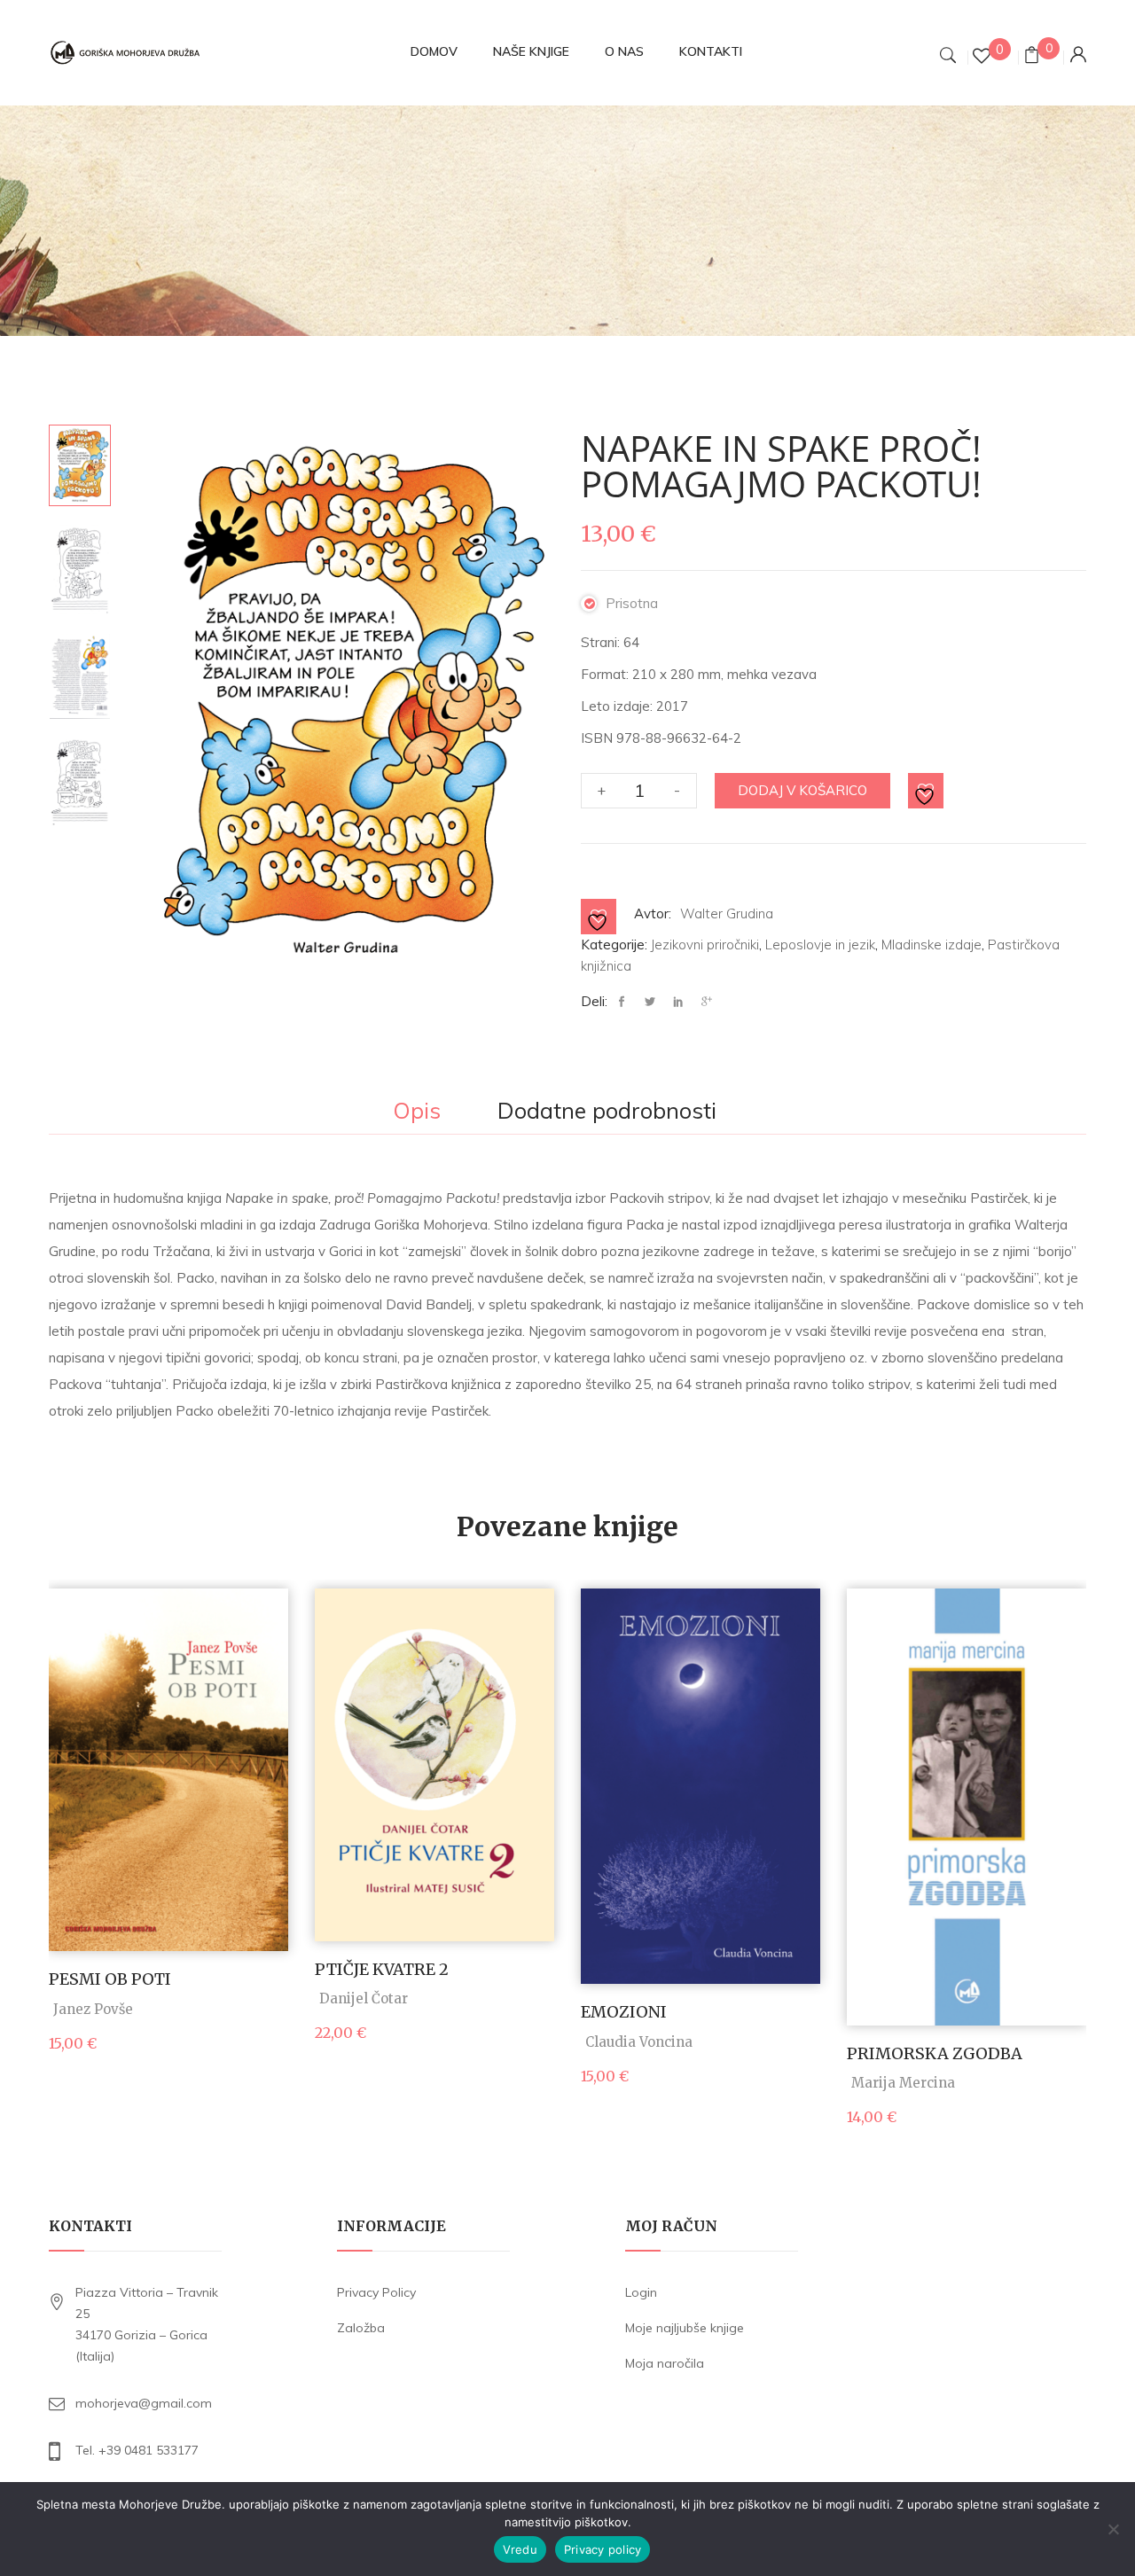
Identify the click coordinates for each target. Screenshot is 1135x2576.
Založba (361, 2328)
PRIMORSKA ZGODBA (935, 2053)
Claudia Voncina (639, 2042)
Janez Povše (93, 2009)
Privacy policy (603, 2549)
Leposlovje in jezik (820, 945)
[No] (1113, 2529)
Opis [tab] (417, 1112)
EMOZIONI (624, 2012)
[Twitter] (650, 1002)
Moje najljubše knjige (685, 2328)
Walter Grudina (727, 913)
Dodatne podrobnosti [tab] (607, 1112)
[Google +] (707, 1002)
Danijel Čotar (364, 1998)
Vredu (520, 2549)
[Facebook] (626, 1002)
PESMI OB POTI (110, 1979)
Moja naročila (665, 2363)
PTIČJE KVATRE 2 (382, 1969)
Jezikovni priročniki (705, 945)
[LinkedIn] (678, 1002)
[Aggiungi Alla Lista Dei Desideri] (927, 792)
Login (641, 2292)
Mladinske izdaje (931, 945)
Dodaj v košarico (802, 790)
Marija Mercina (903, 2083)
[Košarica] (1032, 57)
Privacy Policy (376, 2292)
